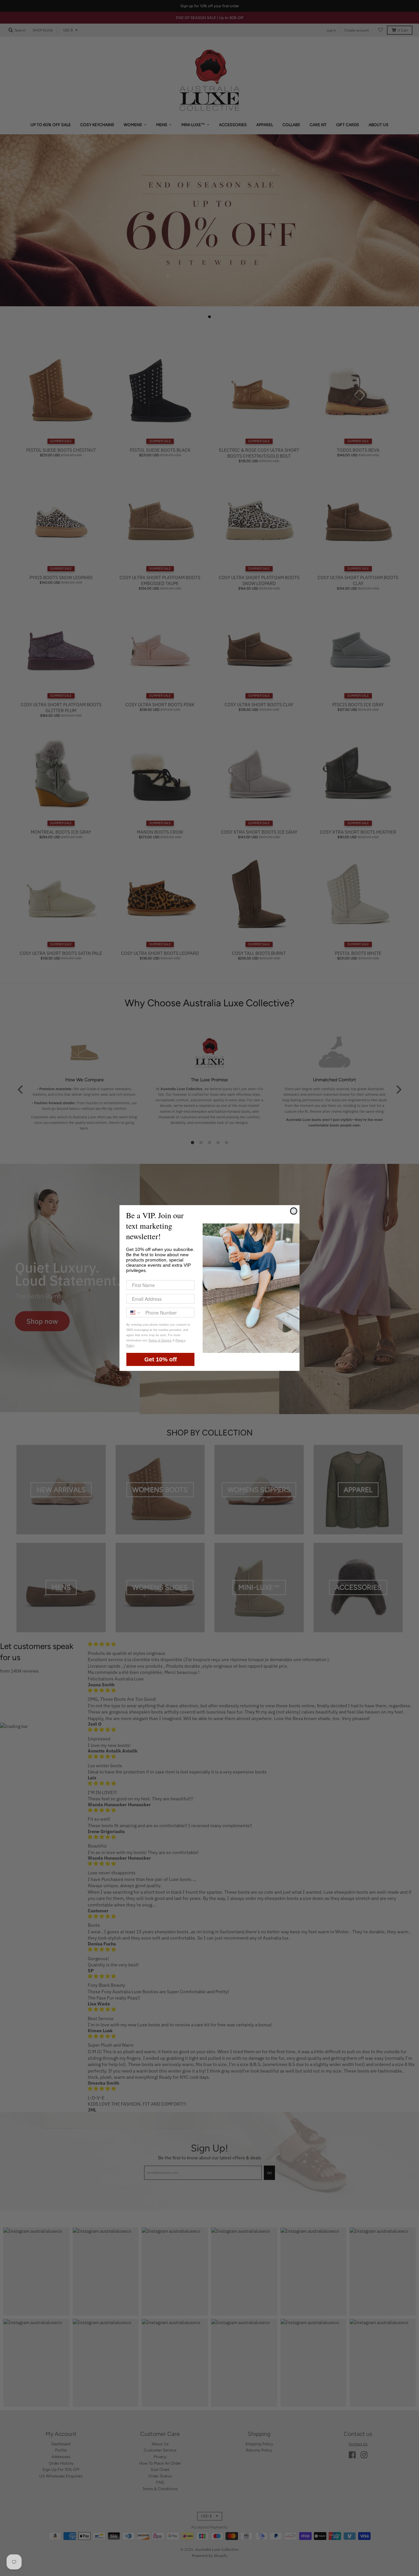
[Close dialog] (294, 1211)
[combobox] (134, 1313)
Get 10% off (161, 1359)
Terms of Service (160, 1340)
